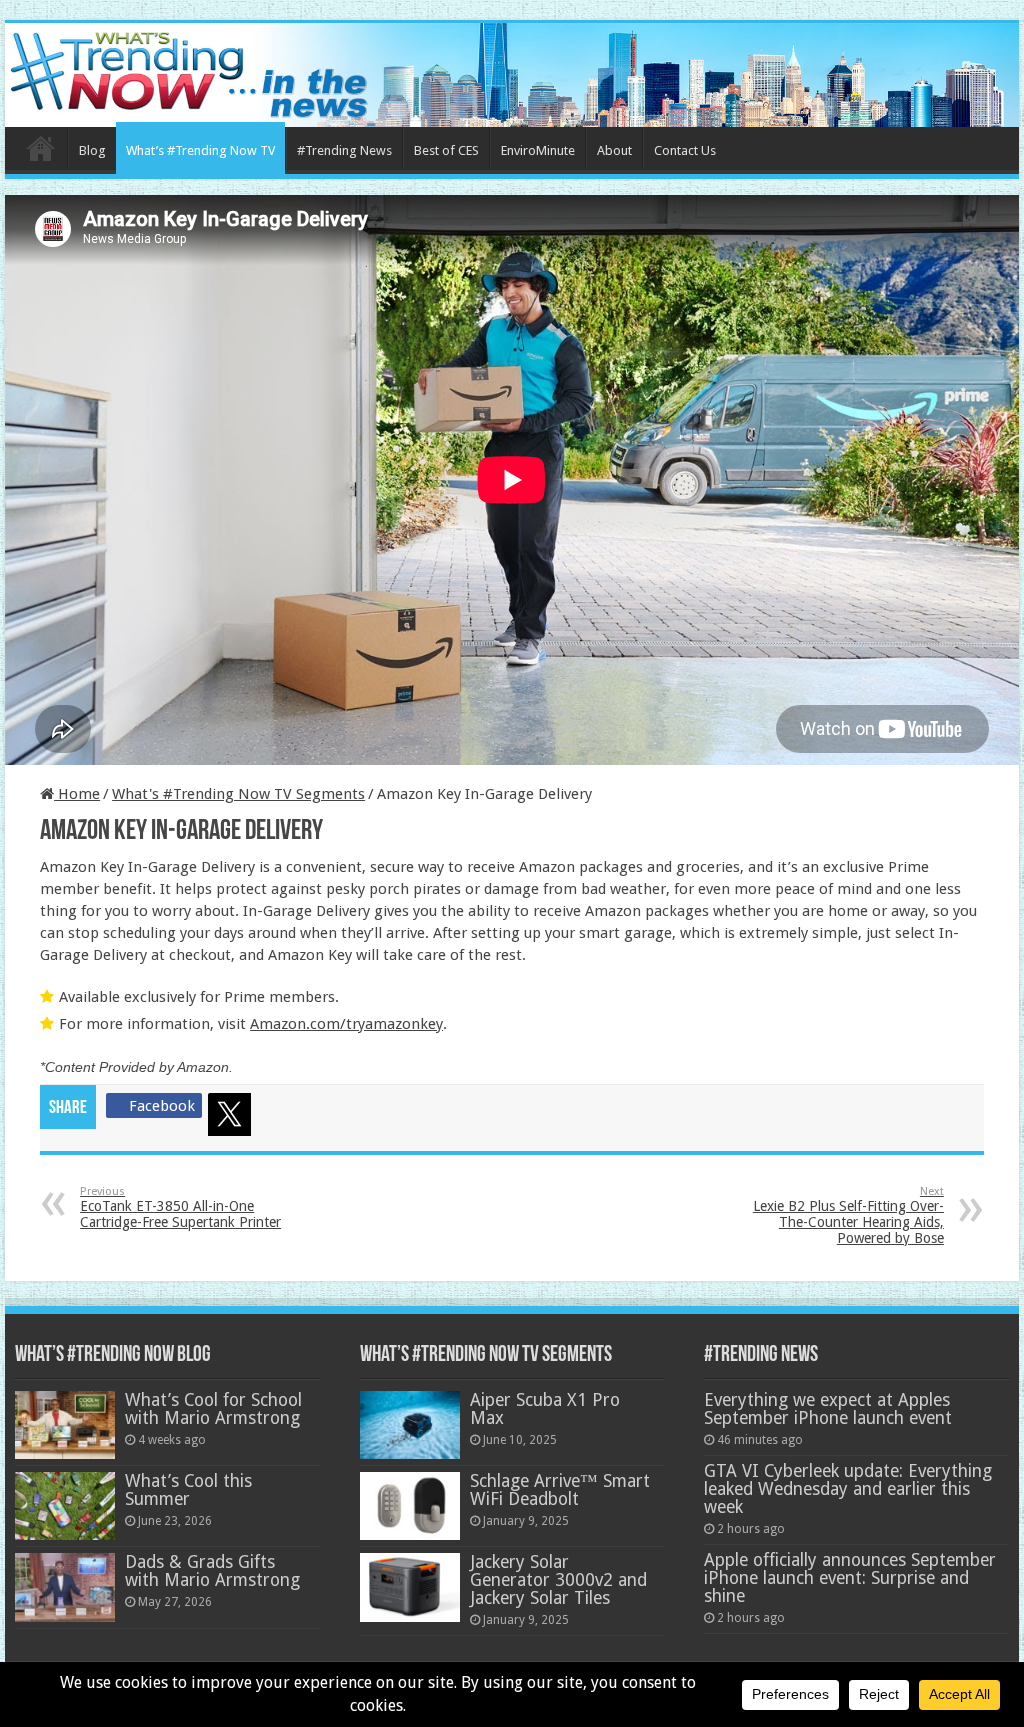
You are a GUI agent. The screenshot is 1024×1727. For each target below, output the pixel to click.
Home (41, 148)
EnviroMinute (538, 150)
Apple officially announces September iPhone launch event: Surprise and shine (850, 1578)
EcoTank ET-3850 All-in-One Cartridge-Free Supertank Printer (180, 1207)
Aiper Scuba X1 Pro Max (545, 1409)
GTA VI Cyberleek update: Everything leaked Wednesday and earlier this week (848, 1489)
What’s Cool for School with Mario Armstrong (213, 1409)
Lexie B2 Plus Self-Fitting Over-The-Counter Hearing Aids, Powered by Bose (848, 1215)
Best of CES (446, 150)
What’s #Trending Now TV (200, 150)
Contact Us (685, 150)
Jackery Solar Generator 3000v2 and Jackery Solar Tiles (558, 1580)
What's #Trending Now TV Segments (238, 794)
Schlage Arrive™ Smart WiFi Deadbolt (560, 1490)
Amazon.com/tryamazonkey (346, 1024)
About (614, 150)
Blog (92, 150)
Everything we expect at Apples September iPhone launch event (828, 1409)
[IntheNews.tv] (512, 71)
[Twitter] (233, 1118)
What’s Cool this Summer (188, 1490)
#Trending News (344, 150)
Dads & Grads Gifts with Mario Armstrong (212, 1571)
